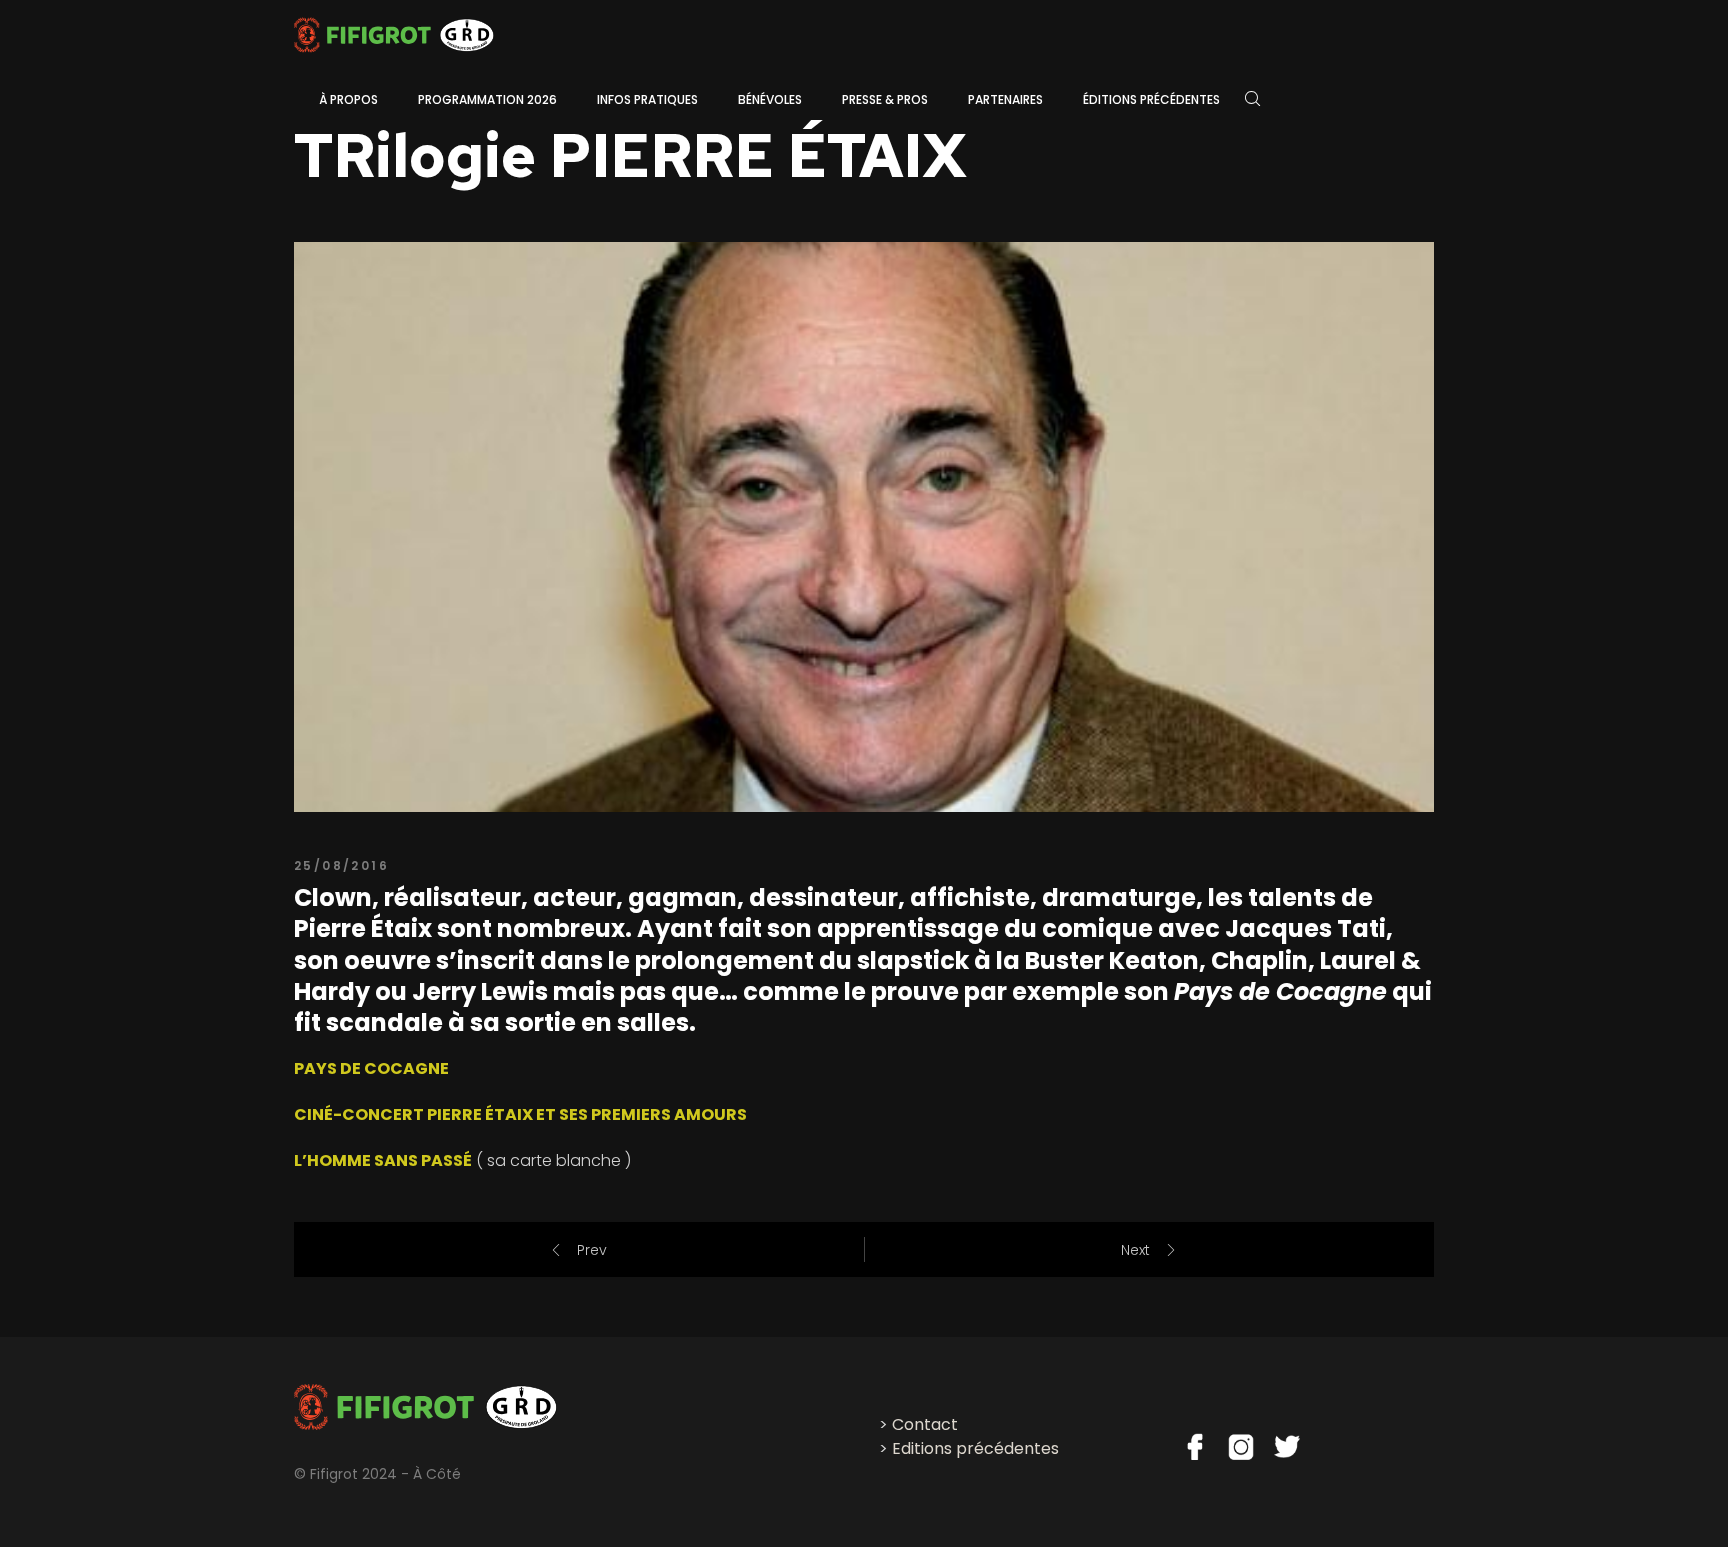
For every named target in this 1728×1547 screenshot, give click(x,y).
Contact (925, 1424)
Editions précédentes (975, 1448)
